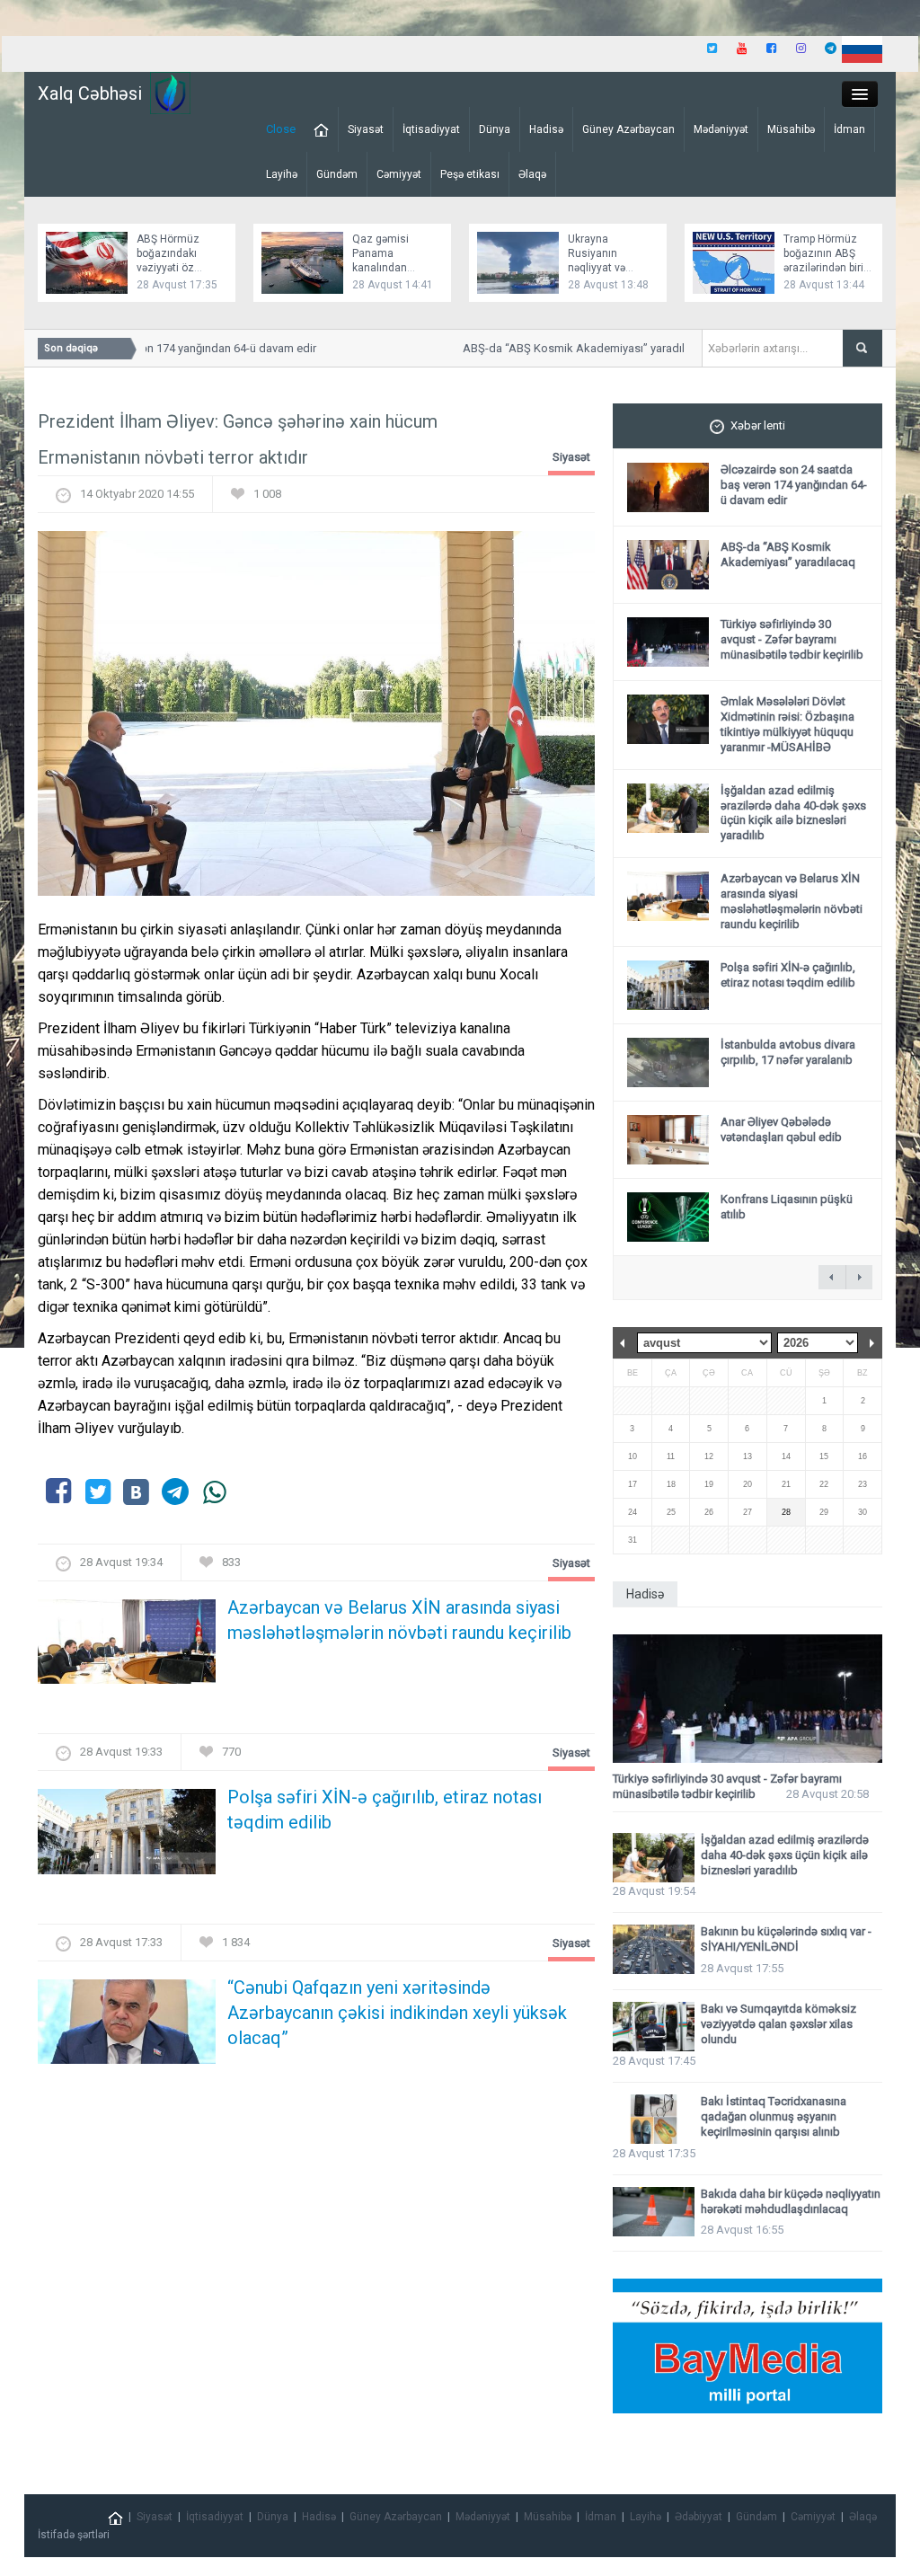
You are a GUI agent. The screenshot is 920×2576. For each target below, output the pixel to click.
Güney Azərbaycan (628, 129)
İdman (849, 129)
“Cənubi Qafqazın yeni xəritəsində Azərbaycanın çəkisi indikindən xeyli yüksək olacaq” (397, 2013)
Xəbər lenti (758, 425)
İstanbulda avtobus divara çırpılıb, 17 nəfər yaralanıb (788, 1052)
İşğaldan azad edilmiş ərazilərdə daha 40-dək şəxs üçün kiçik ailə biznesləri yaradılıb (793, 813)
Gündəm (337, 174)
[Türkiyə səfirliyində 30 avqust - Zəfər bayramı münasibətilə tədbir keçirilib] (747, 1699)
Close (281, 129)
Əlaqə (532, 174)
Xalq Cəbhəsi (90, 93)
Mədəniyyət (721, 129)
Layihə (282, 174)
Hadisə (546, 129)
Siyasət (366, 129)
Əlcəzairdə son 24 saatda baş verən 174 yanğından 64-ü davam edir (794, 485)
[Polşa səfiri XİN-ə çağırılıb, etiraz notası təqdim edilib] (127, 1837)
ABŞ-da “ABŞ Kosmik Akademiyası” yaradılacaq (569, 348)
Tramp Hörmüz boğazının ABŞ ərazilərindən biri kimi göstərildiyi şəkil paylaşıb (823, 268)
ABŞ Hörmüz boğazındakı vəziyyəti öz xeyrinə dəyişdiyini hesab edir (181, 268)
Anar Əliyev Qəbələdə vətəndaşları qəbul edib (781, 1129)
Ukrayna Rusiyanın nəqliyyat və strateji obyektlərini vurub (610, 268)
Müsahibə (791, 129)
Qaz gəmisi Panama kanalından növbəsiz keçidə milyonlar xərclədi (395, 268)
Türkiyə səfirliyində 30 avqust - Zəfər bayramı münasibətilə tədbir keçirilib (792, 639)
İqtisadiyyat (431, 129)
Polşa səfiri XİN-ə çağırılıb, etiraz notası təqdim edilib (385, 1810)
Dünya (495, 129)
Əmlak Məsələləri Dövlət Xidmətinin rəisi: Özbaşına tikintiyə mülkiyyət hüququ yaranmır (787, 724)
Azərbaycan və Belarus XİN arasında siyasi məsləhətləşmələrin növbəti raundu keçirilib (399, 1620)
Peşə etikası (470, 174)
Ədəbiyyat (699, 2517)
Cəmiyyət (399, 174)
